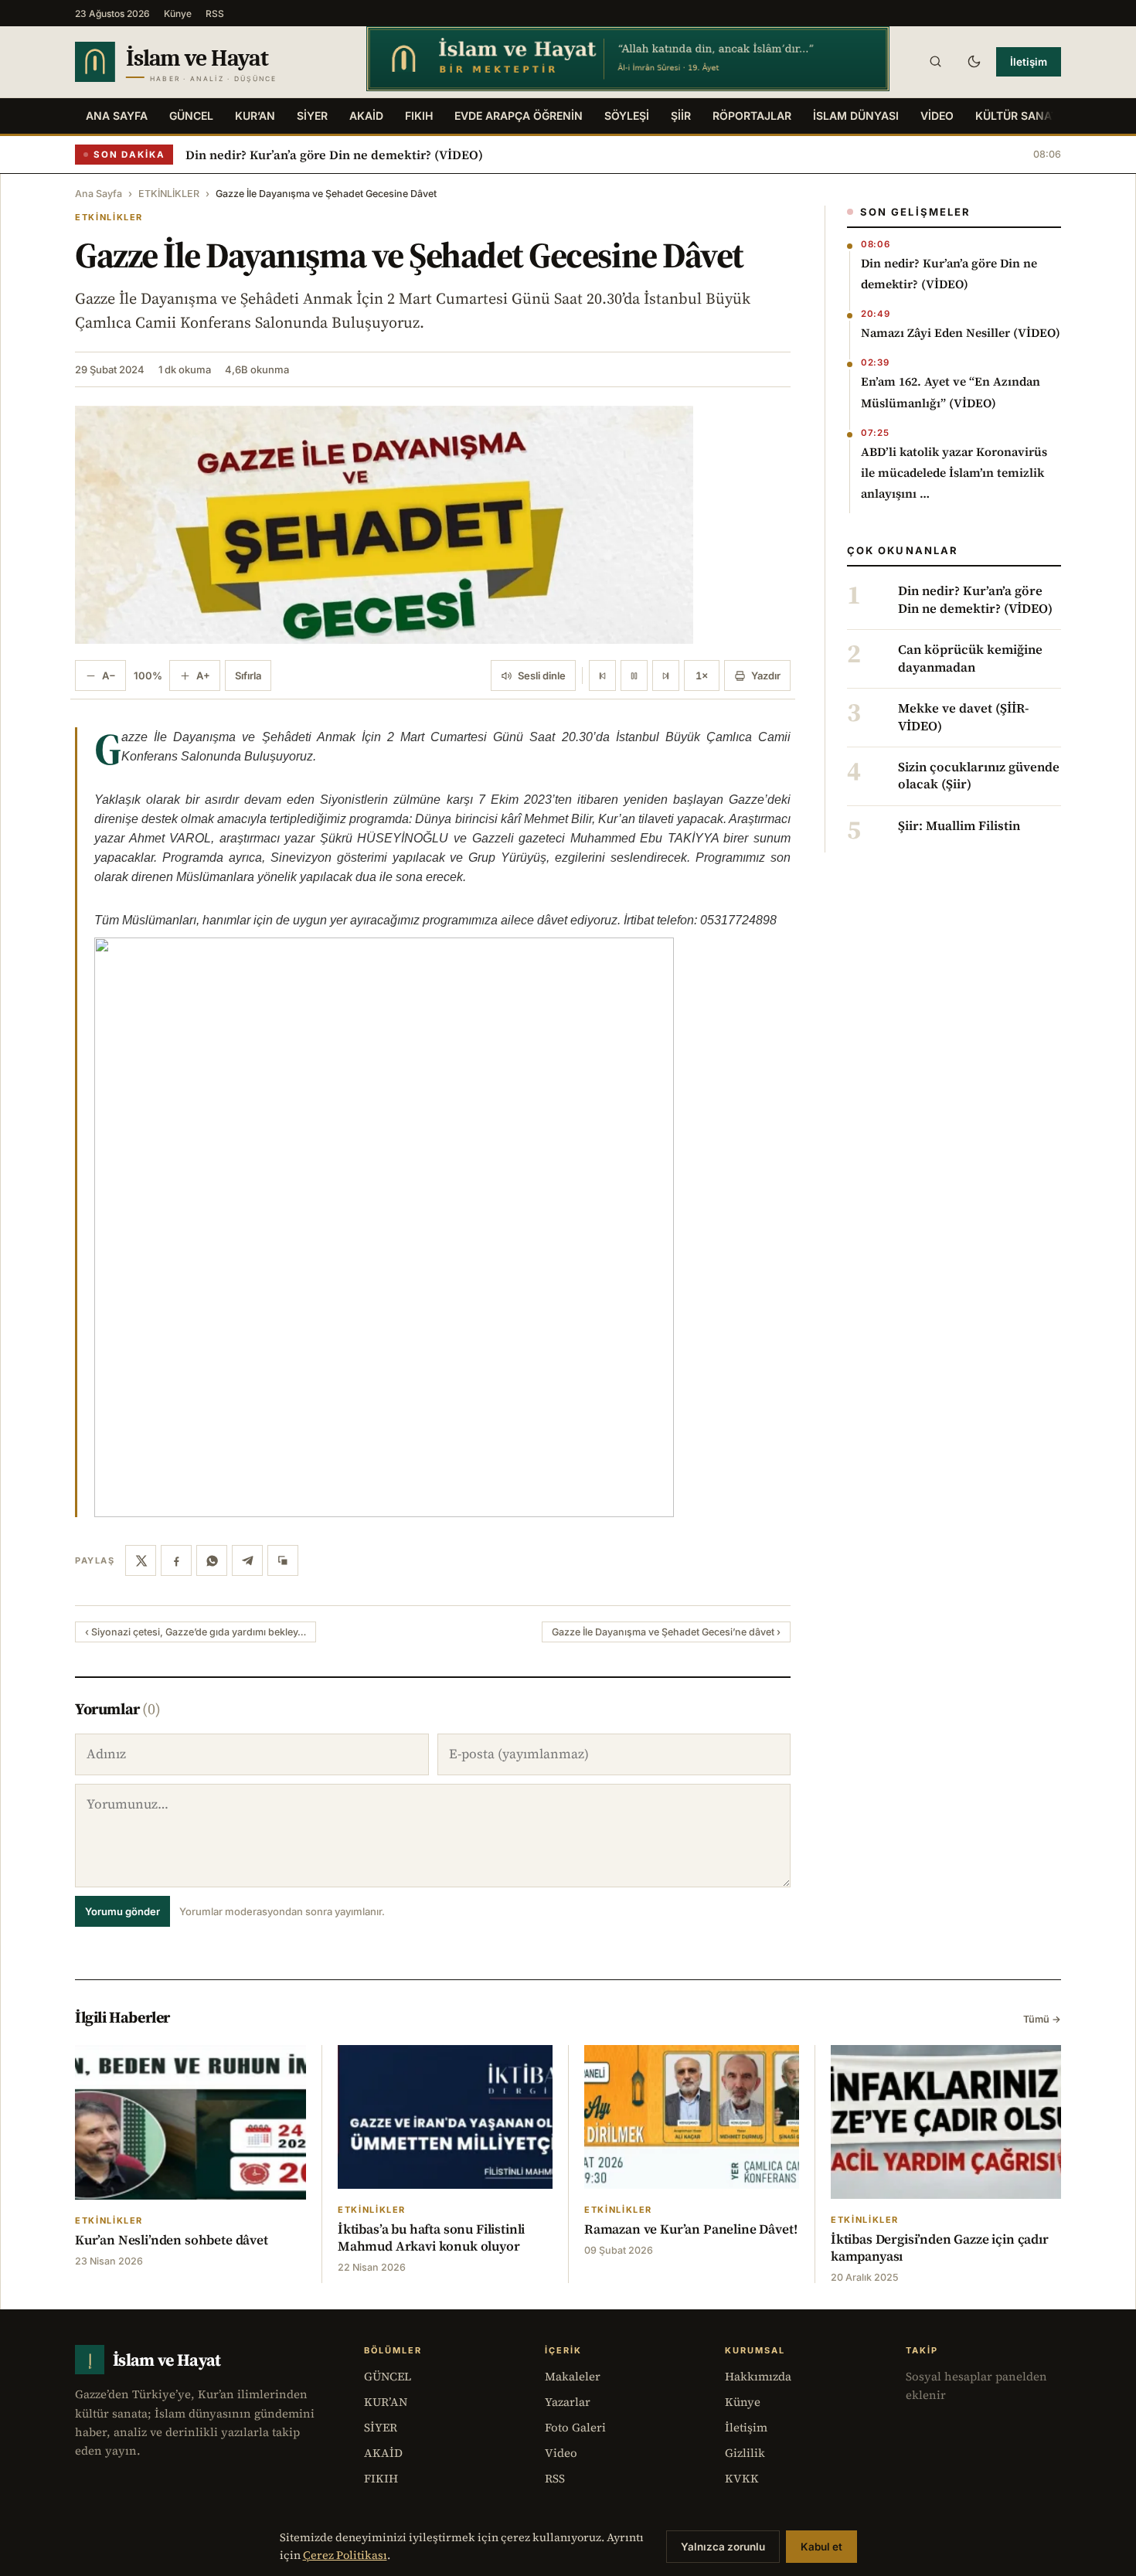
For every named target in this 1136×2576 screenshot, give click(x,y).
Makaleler (573, 2376)
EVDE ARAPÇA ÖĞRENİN (519, 116)
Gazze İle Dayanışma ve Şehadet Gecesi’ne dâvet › (666, 1632)
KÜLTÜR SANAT (1017, 116)
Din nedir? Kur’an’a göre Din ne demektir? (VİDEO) (334, 155)
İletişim (1029, 62)
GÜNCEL (191, 116)
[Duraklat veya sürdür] (634, 675)
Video (561, 2453)
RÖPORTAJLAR (752, 116)
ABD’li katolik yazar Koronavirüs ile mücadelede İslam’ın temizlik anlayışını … (954, 473)
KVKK (742, 2478)
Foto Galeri (575, 2427)
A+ (203, 675)
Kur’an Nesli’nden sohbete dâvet (172, 2240)
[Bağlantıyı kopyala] (283, 1560)
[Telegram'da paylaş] (247, 1560)
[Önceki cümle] (602, 675)
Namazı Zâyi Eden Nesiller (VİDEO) (961, 333)
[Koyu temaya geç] (974, 62)
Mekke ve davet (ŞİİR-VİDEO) (963, 717)
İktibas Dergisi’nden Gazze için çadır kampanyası (940, 2248)
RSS (215, 14)
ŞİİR (681, 116)
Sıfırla (248, 675)
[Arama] (935, 62)
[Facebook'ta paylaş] (176, 1560)
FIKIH (419, 116)
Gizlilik (745, 2453)
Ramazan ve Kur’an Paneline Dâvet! (690, 2229)
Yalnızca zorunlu (723, 2547)
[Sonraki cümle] (666, 675)
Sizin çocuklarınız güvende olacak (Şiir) (979, 776)
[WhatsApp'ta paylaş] (212, 1560)
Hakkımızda (758, 2376)
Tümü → (1042, 2019)
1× (702, 675)
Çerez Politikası (345, 2555)
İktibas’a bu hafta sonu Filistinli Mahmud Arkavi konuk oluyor (431, 2237)
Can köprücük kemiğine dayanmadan (970, 658)
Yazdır (766, 675)
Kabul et (821, 2547)
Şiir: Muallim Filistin (959, 826)
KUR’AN (255, 116)
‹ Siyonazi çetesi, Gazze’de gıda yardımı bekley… (196, 1632)
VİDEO (937, 116)
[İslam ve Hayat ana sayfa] (206, 62)
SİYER (312, 116)
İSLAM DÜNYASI (856, 116)
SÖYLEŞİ (627, 116)
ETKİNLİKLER (169, 194)
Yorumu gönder (122, 1911)
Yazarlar (568, 2402)
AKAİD (366, 116)
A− (109, 675)
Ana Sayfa (117, 116)
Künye (178, 14)
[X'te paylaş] (141, 1560)
